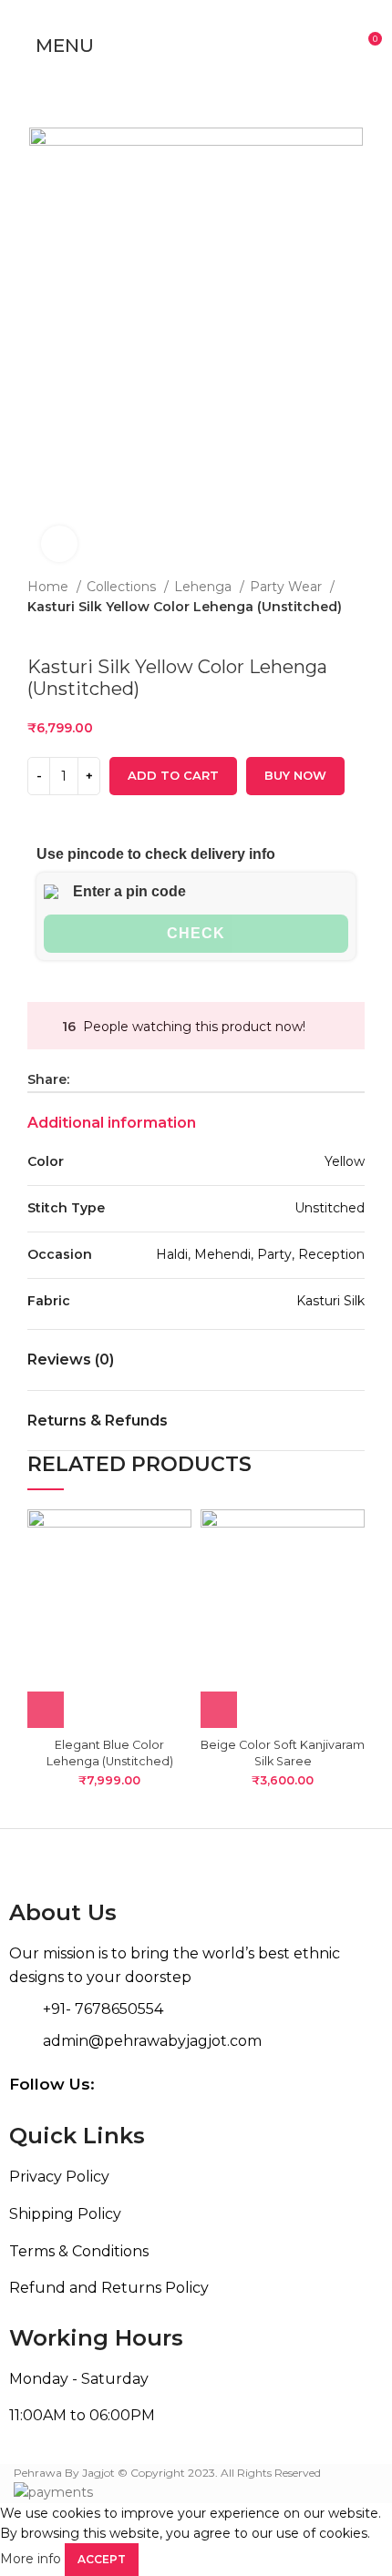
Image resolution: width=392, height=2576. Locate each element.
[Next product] (73, 629)
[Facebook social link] (84, 1079)
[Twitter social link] (105, 1079)
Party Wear (288, 587)
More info (31, 2559)
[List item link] (196, 2177)
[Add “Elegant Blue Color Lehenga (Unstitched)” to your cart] (46, 1710)
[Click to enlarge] (59, 544)
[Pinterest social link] (126, 1079)
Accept (102, 2559)
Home (50, 587)
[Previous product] (36, 629)
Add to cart (173, 775)
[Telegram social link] (168, 1079)
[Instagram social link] (353, 2084)
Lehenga (205, 587)
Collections (123, 587)
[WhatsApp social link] (147, 1079)
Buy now (295, 775)
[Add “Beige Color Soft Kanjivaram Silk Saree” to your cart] (219, 1710)
